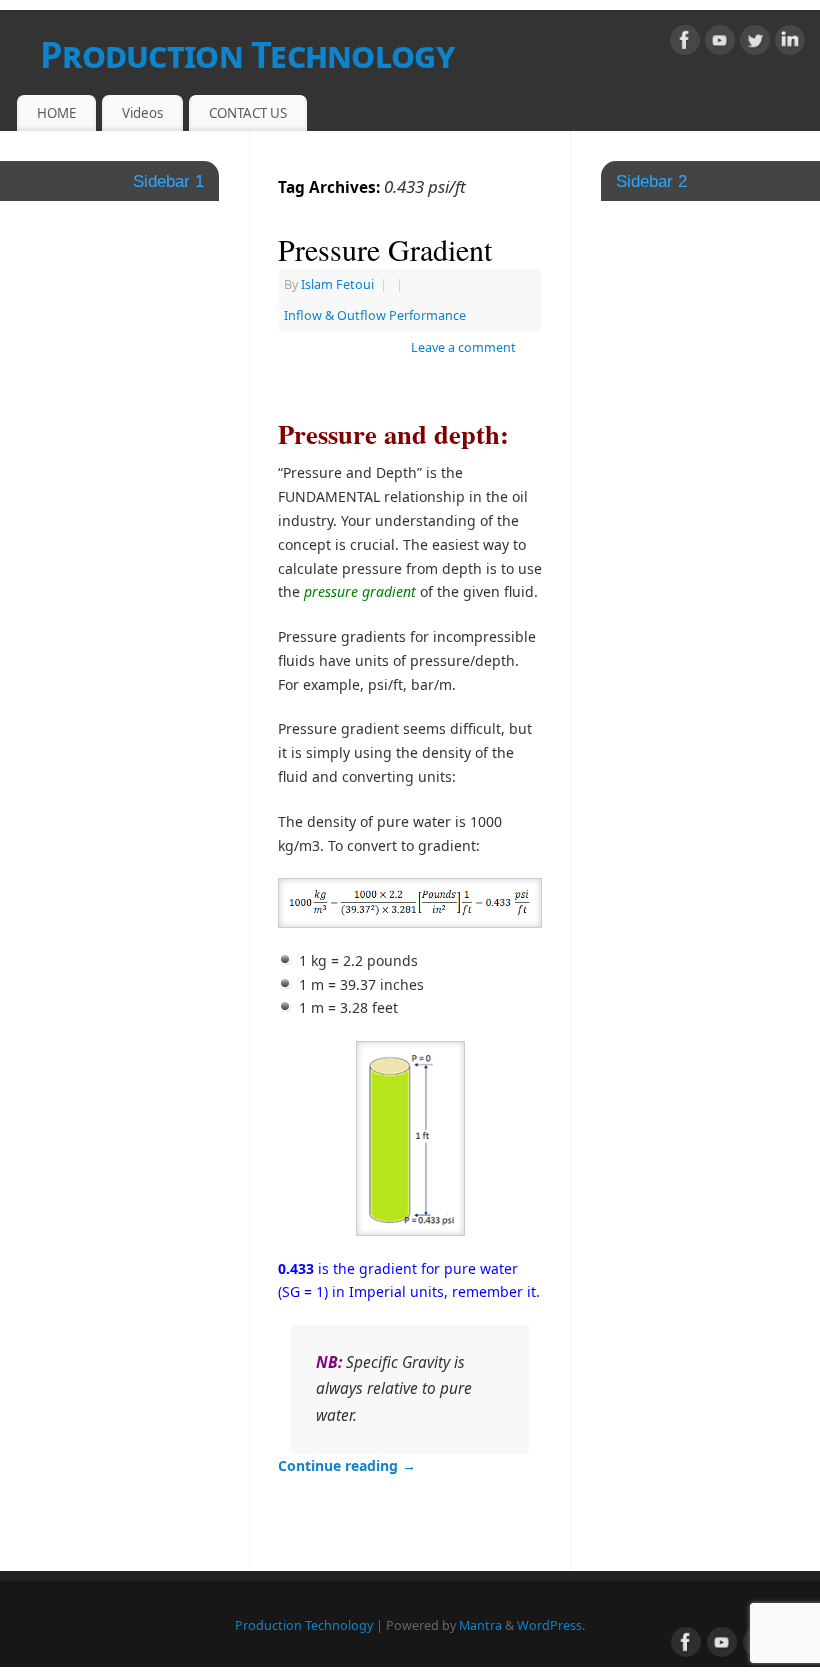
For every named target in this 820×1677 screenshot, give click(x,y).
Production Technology (247, 54)
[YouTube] (720, 43)
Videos (142, 113)
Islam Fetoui (337, 284)
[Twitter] (755, 43)
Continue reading (347, 1465)
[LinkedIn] (790, 43)
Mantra (480, 1625)
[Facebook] (685, 43)
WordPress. (551, 1625)
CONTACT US (248, 113)
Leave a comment (463, 347)
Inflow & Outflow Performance (375, 315)
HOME (56, 113)
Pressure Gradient (385, 249)
